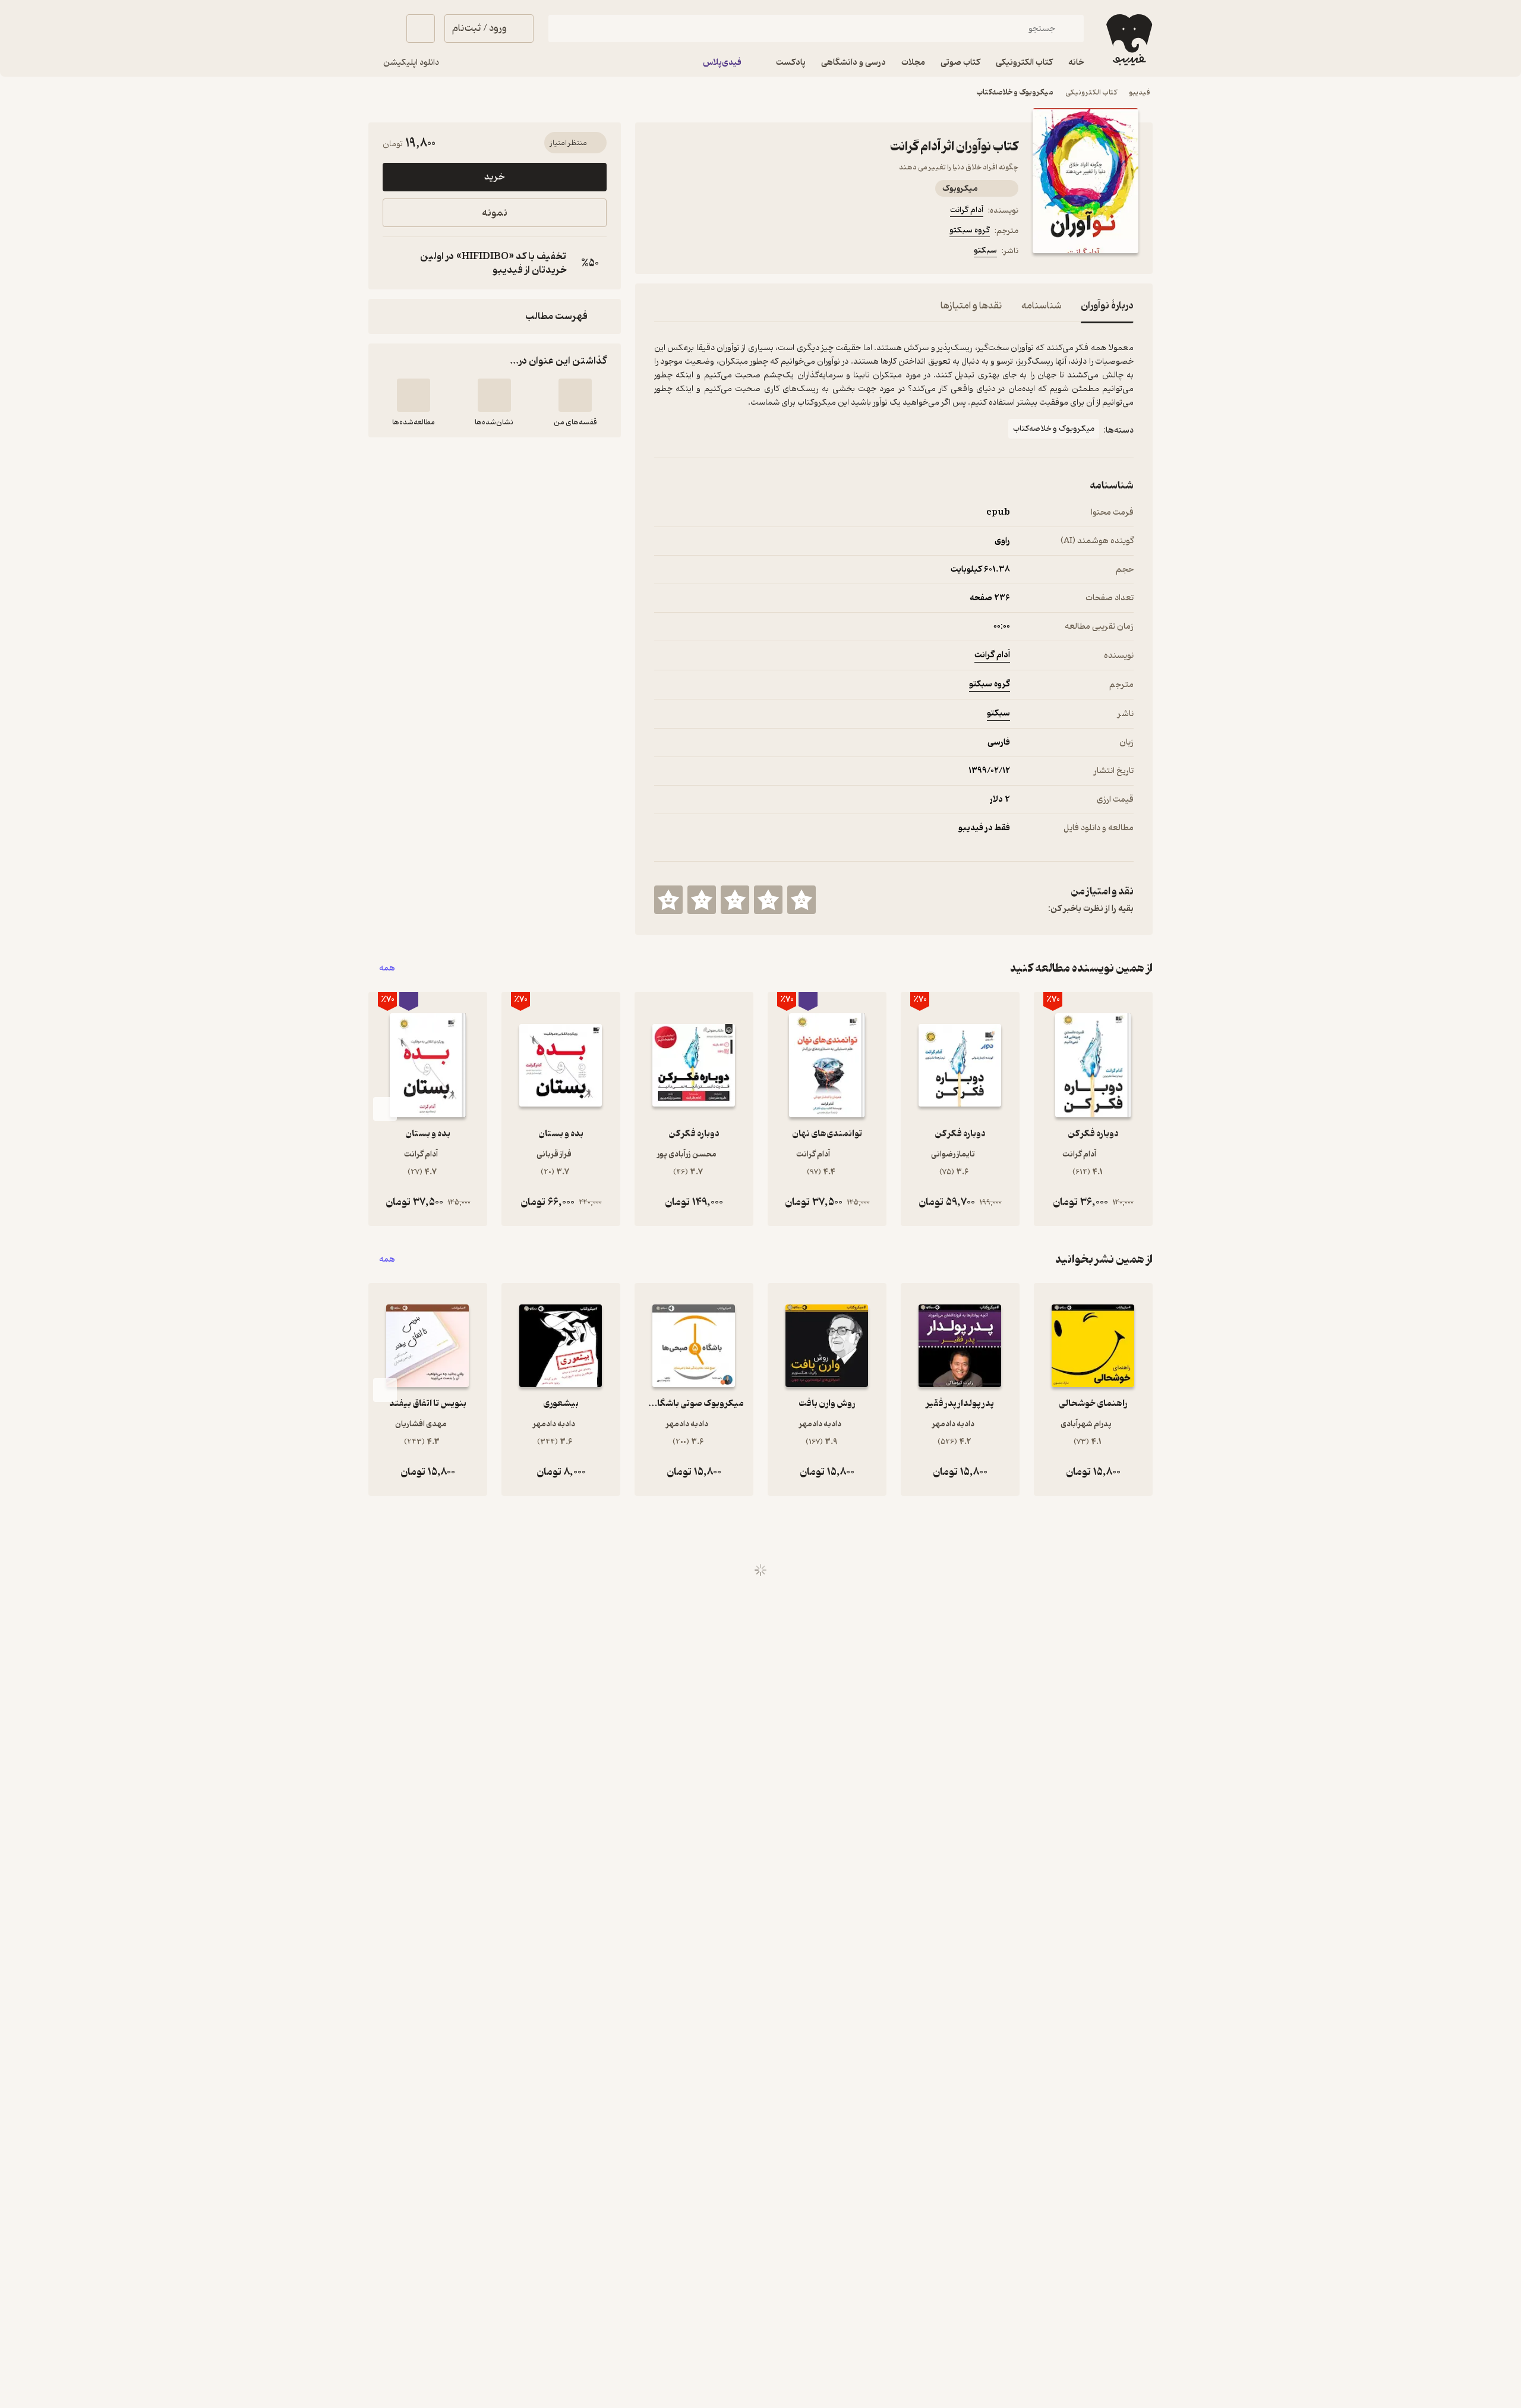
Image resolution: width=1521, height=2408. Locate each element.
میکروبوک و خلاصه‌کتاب (1015, 92)
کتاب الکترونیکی (1091, 92)
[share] (747, 253)
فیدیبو (1140, 92)
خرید (494, 177)
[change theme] (383, 29)
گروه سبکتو (970, 230)
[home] (1128, 40)
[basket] (421, 29)
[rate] (801, 900)
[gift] (718, 253)
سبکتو (985, 250)
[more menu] (661, 253)
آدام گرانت (967, 210)
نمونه (495, 213)
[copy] (395, 263)
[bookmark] (690, 253)
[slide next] (385, 1109)
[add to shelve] (575, 395)
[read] (414, 395)
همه (387, 968)
